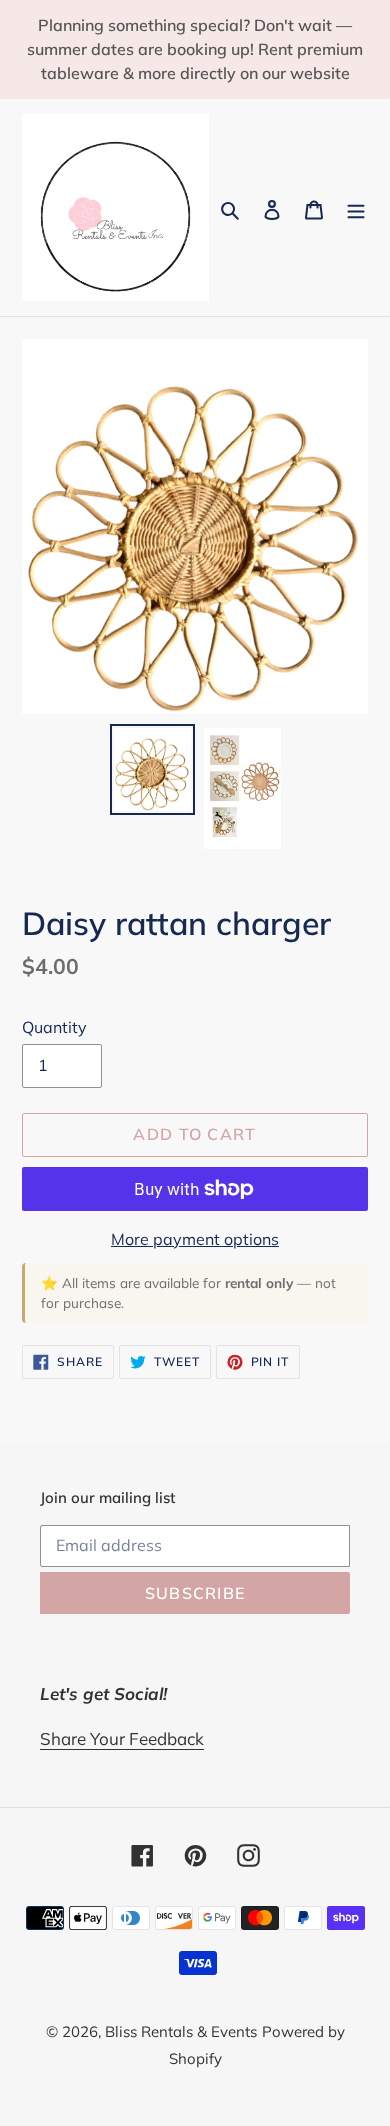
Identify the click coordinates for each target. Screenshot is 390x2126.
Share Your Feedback (122, 1738)
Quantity (54, 1027)
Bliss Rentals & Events (181, 2031)
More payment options (195, 1239)
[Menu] (356, 207)
